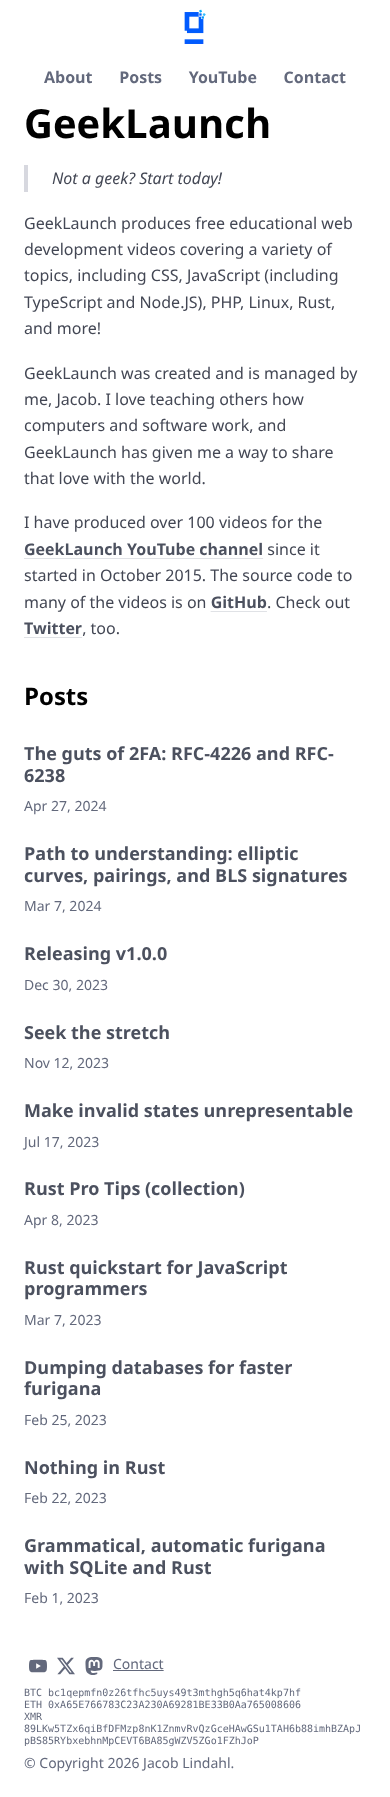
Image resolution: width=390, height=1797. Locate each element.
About (68, 77)
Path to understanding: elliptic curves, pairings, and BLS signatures (185, 865)
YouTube (223, 77)
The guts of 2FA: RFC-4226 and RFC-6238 (179, 765)
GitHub (239, 602)
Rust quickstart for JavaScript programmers (156, 1279)
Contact (315, 77)
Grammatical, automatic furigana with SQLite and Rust (175, 1557)
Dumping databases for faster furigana (158, 1379)
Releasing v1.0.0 (95, 954)
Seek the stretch (97, 1033)
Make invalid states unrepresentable (188, 1111)
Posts (140, 77)
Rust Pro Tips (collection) (134, 1189)
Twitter (53, 628)
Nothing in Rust (94, 1468)
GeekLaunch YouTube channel (143, 549)
